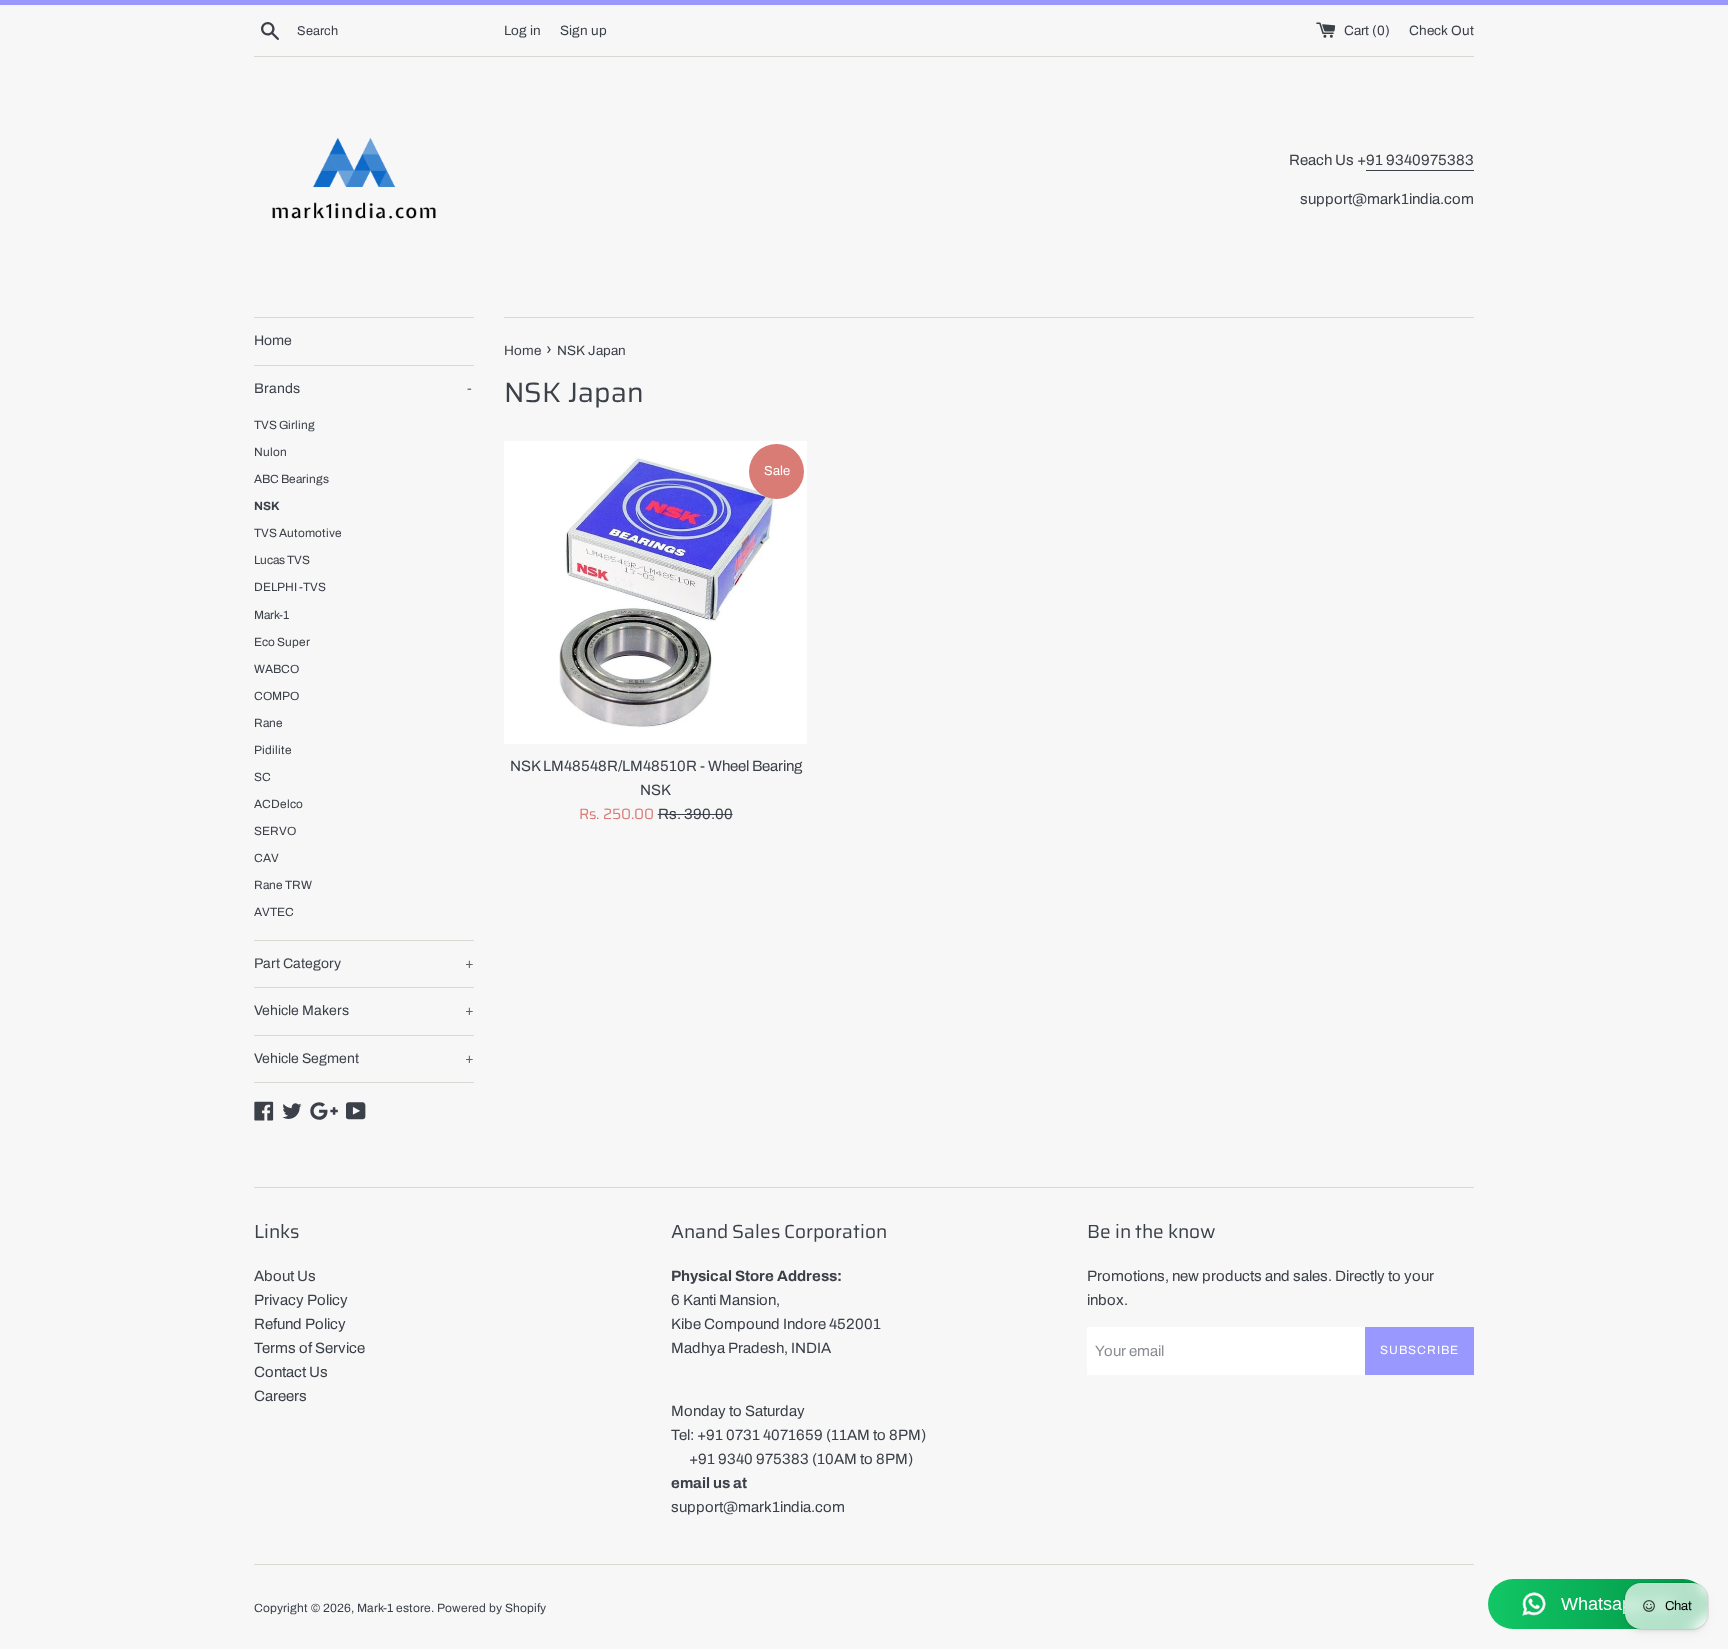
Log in (522, 30)
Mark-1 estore (394, 1608)
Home (273, 340)
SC (262, 777)
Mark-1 (271, 615)
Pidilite (273, 750)
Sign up (583, 30)
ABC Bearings (291, 479)
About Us (285, 1276)
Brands (363, 388)
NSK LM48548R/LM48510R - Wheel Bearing (656, 766)
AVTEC (274, 912)
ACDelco (278, 804)
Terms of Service (309, 1348)
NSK (267, 506)
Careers (280, 1396)
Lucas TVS (282, 560)
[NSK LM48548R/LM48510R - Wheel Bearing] (655, 592)
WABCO (276, 669)
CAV (266, 858)
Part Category (364, 963)
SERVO (275, 831)
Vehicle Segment (364, 1058)
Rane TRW (283, 885)
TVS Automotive (298, 533)
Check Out (1441, 30)
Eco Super (282, 642)
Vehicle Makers (364, 1010)
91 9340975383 (1420, 160)
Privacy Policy (301, 1300)
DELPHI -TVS (290, 587)
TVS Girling (284, 425)
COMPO (276, 696)
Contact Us (291, 1372)
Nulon (270, 452)
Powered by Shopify (491, 1608)
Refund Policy (300, 1324)
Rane (268, 723)
